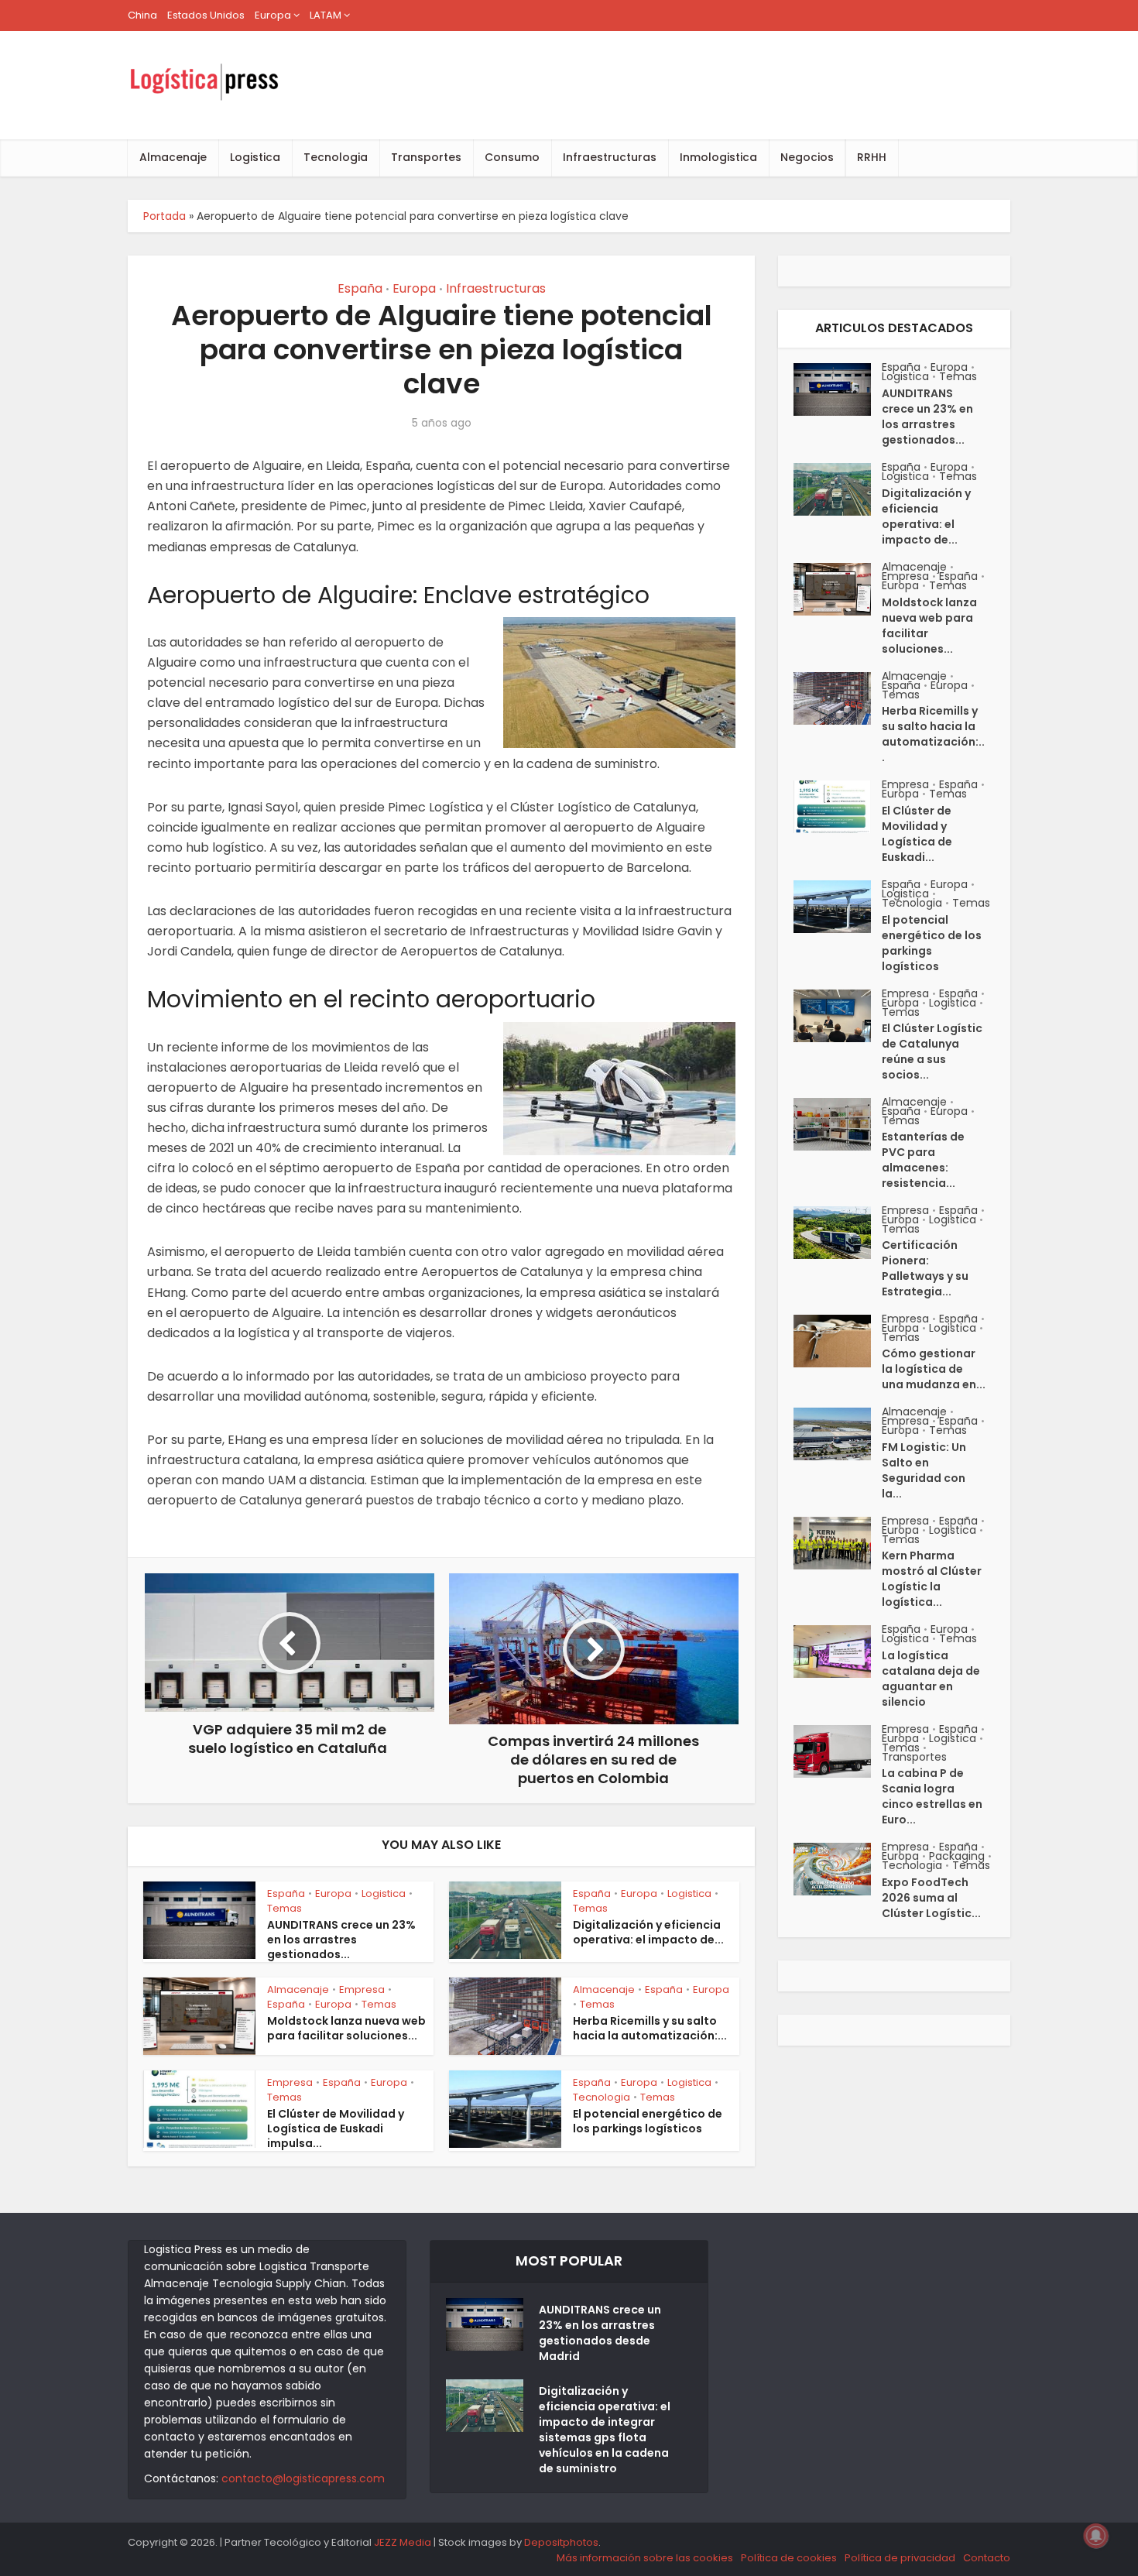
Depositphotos (561, 2542)
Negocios (807, 157)
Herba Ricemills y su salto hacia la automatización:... (650, 2028)
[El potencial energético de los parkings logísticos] (838, 907)
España (360, 288)
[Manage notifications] (1096, 2536)
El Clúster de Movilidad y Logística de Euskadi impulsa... (336, 2128)
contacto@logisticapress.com (303, 2478)
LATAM (326, 15)
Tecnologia (336, 157)
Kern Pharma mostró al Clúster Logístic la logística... (932, 1579)
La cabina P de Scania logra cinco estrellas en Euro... (932, 1796)
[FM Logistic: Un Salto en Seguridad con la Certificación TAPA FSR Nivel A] (838, 1434)
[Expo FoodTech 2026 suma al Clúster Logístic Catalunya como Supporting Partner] (838, 1869)
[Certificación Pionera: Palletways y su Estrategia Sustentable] (838, 1233)
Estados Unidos (206, 15)
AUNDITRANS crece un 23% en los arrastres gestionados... (341, 1940)
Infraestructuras (610, 157)
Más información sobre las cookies (645, 2558)
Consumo (512, 157)
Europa (273, 15)
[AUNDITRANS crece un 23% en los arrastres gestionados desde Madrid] (838, 389)
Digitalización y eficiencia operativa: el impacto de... (648, 1932)
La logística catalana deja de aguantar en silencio (931, 1679)
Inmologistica (718, 157)
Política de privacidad (900, 2558)
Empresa (362, 1989)
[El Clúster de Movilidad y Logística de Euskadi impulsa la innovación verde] (838, 807)
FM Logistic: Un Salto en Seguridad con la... (924, 1470)
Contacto (987, 2558)
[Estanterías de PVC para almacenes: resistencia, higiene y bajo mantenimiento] (838, 1124)
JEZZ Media (404, 2542)
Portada (165, 216)
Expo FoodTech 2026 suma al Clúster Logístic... (931, 1898)
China (142, 15)
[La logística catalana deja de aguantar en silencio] (838, 1652)
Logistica (255, 157)
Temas (284, 1908)
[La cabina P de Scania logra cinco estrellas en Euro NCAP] (838, 1751)
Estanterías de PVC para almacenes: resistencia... (923, 1160)
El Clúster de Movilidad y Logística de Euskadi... (917, 834)
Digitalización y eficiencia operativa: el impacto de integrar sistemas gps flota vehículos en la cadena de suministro (605, 2430)
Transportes (426, 157)
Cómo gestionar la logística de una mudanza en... (934, 1369)
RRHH (872, 157)
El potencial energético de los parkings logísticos (648, 2121)
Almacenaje (173, 157)
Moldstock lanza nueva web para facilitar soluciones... (346, 2028)
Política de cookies (789, 2558)
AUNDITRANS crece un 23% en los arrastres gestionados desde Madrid (600, 2333)
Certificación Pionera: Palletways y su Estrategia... (925, 1268)
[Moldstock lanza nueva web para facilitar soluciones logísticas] (838, 589)
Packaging (957, 1856)
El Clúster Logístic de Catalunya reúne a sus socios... (932, 1051)
